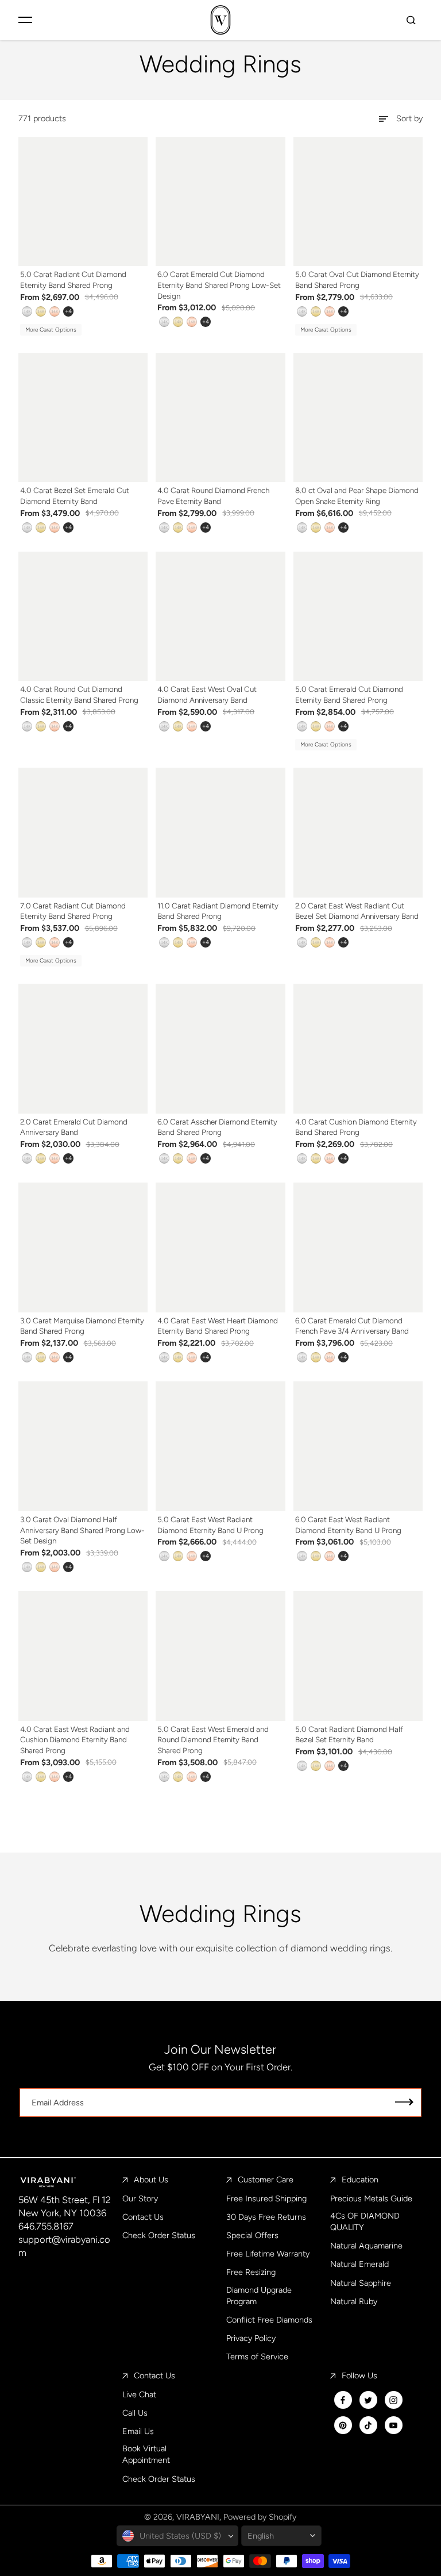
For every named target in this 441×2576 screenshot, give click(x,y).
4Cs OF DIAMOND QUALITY (365, 2221)
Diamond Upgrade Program (259, 2296)
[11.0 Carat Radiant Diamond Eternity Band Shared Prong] (220, 833)
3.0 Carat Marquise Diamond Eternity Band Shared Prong (82, 1326)
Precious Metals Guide (371, 2198)
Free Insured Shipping (266, 2198)
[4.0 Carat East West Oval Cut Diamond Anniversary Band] (220, 617)
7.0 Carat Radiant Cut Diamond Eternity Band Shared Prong (73, 911)
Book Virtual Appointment (146, 2454)
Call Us (135, 2413)
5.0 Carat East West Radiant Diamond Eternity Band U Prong (210, 1525)
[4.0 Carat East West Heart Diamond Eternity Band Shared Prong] (220, 1247)
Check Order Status (159, 2235)
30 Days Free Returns (266, 2217)
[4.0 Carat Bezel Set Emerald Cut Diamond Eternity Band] (83, 418)
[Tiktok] (368, 2425)
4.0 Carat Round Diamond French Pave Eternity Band (213, 496)
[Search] (411, 20)
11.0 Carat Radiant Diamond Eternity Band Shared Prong (218, 911)
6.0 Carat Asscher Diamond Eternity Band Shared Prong (217, 1127)
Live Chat (139, 2394)
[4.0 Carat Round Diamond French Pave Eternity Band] (220, 418)
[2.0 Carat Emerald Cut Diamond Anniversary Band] (83, 1049)
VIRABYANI (198, 2517)
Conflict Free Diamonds (269, 2320)
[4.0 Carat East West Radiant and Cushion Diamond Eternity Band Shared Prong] (83, 1656)
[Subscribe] (404, 2103)
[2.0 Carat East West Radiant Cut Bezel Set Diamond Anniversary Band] (358, 833)
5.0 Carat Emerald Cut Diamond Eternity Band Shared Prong (349, 694)
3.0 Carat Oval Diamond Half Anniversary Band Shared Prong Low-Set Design (82, 1530)
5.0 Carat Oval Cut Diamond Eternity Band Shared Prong (357, 280)
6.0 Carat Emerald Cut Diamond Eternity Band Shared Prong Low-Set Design (219, 285)
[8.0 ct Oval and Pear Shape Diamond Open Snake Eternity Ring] (358, 418)
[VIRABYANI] (220, 20)
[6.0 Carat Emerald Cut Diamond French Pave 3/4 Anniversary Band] (358, 1247)
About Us (151, 2180)
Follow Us (359, 2375)
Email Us (138, 2431)
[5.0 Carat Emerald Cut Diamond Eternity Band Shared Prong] (358, 617)
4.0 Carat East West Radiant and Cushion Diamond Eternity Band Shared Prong (75, 1740)
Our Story (140, 2198)
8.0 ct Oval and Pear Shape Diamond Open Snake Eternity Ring (357, 496)
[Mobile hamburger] (25, 20)
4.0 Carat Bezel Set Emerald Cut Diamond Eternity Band (75, 496)
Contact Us (143, 2217)
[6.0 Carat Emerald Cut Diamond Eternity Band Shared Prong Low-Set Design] (220, 202)
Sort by (409, 118)
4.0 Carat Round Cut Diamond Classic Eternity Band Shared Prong (79, 694)
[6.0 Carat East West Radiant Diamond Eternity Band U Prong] (358, 1446)
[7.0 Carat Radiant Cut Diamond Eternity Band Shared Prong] (83, 833)
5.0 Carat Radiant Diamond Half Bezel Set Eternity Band (349, 1734)
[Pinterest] (343, 2425)
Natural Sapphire (361, 2283)
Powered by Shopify (260, 2517)
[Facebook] (343, 2400)
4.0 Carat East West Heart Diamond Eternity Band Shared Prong (218, 1326)
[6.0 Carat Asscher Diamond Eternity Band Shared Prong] (220, 1049)
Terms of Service (257, 2356)
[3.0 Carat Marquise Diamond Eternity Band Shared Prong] (83, 1247)
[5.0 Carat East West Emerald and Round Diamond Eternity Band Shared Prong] (220, 1656)
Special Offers (252, 2235)
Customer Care (266, 2180)
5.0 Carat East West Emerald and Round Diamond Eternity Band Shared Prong (213, 1740)
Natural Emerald (359, 2264)
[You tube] (393, 2425)
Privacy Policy (251, 2338)
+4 (68, 311)
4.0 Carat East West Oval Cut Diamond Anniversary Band (207, 694)
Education (360, 2180)
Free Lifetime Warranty (268, 2254)
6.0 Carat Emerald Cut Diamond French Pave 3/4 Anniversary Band (352, 1326)
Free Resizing (251, 2272)
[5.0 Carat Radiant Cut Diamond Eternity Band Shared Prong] (83, 202)
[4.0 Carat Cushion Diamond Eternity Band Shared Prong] (358, 1049)
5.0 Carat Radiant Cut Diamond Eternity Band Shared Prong (73, 280)
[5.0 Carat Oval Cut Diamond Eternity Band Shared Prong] (358, 202)
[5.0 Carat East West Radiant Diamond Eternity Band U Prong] (220, 1446)
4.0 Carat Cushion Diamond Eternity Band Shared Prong (356, 1127)
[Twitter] (368, 2400)
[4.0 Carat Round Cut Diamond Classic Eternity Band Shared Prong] (83, 617)
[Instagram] (393, 2400)
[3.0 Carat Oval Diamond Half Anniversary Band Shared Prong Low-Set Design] (83, 1446)
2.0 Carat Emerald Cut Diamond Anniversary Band (74, 1127)
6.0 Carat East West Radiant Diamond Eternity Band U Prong (348, 1525)
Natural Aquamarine (366, 2246)
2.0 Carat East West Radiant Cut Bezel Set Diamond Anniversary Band (357, 911)
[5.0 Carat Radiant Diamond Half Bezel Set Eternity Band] (358, 1656)
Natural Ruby (354, 2301)
